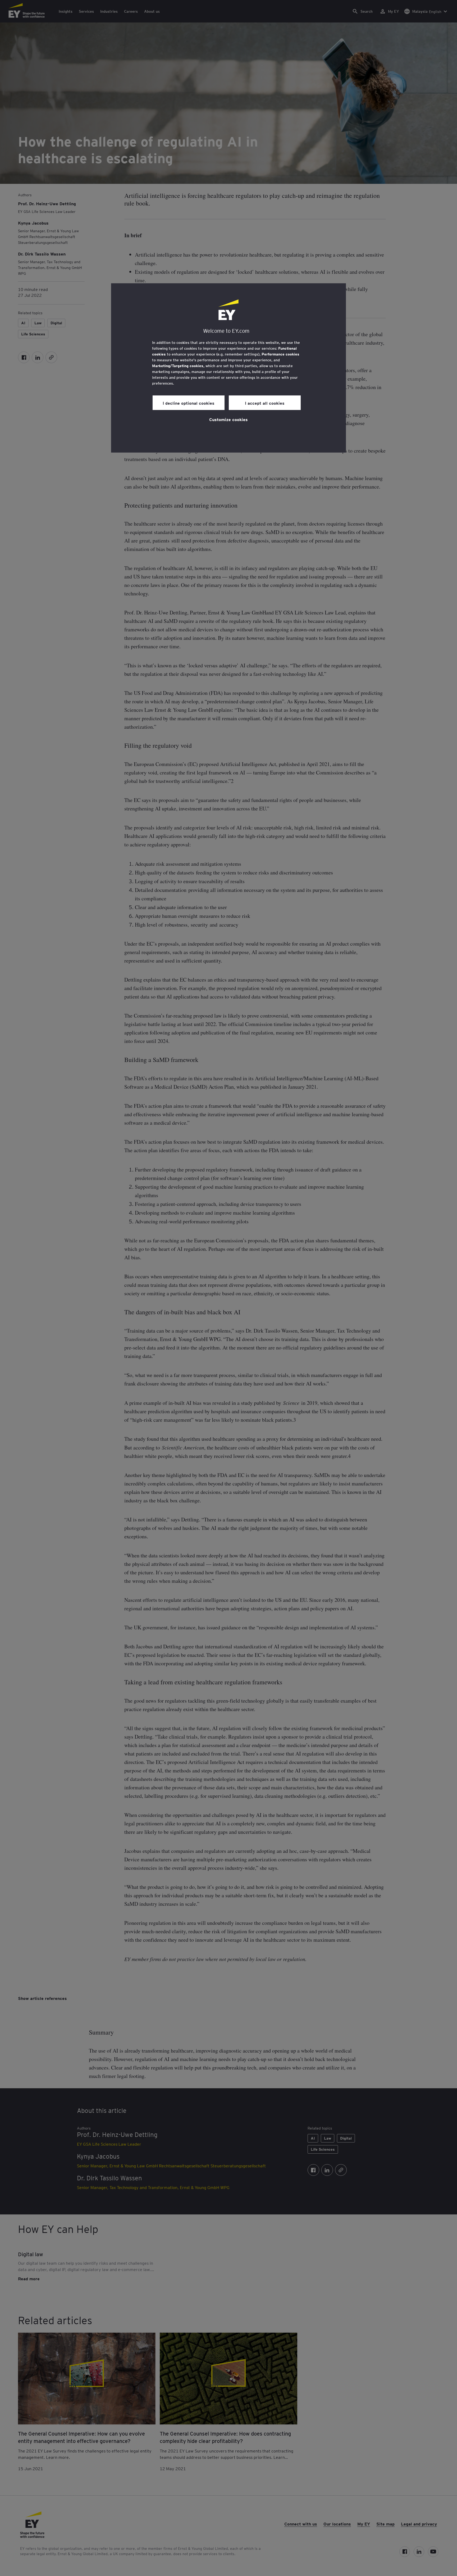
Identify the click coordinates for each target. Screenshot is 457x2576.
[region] (229, 368)
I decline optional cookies (189, 403)
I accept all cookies (265, 403)
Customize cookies (229, 419)
